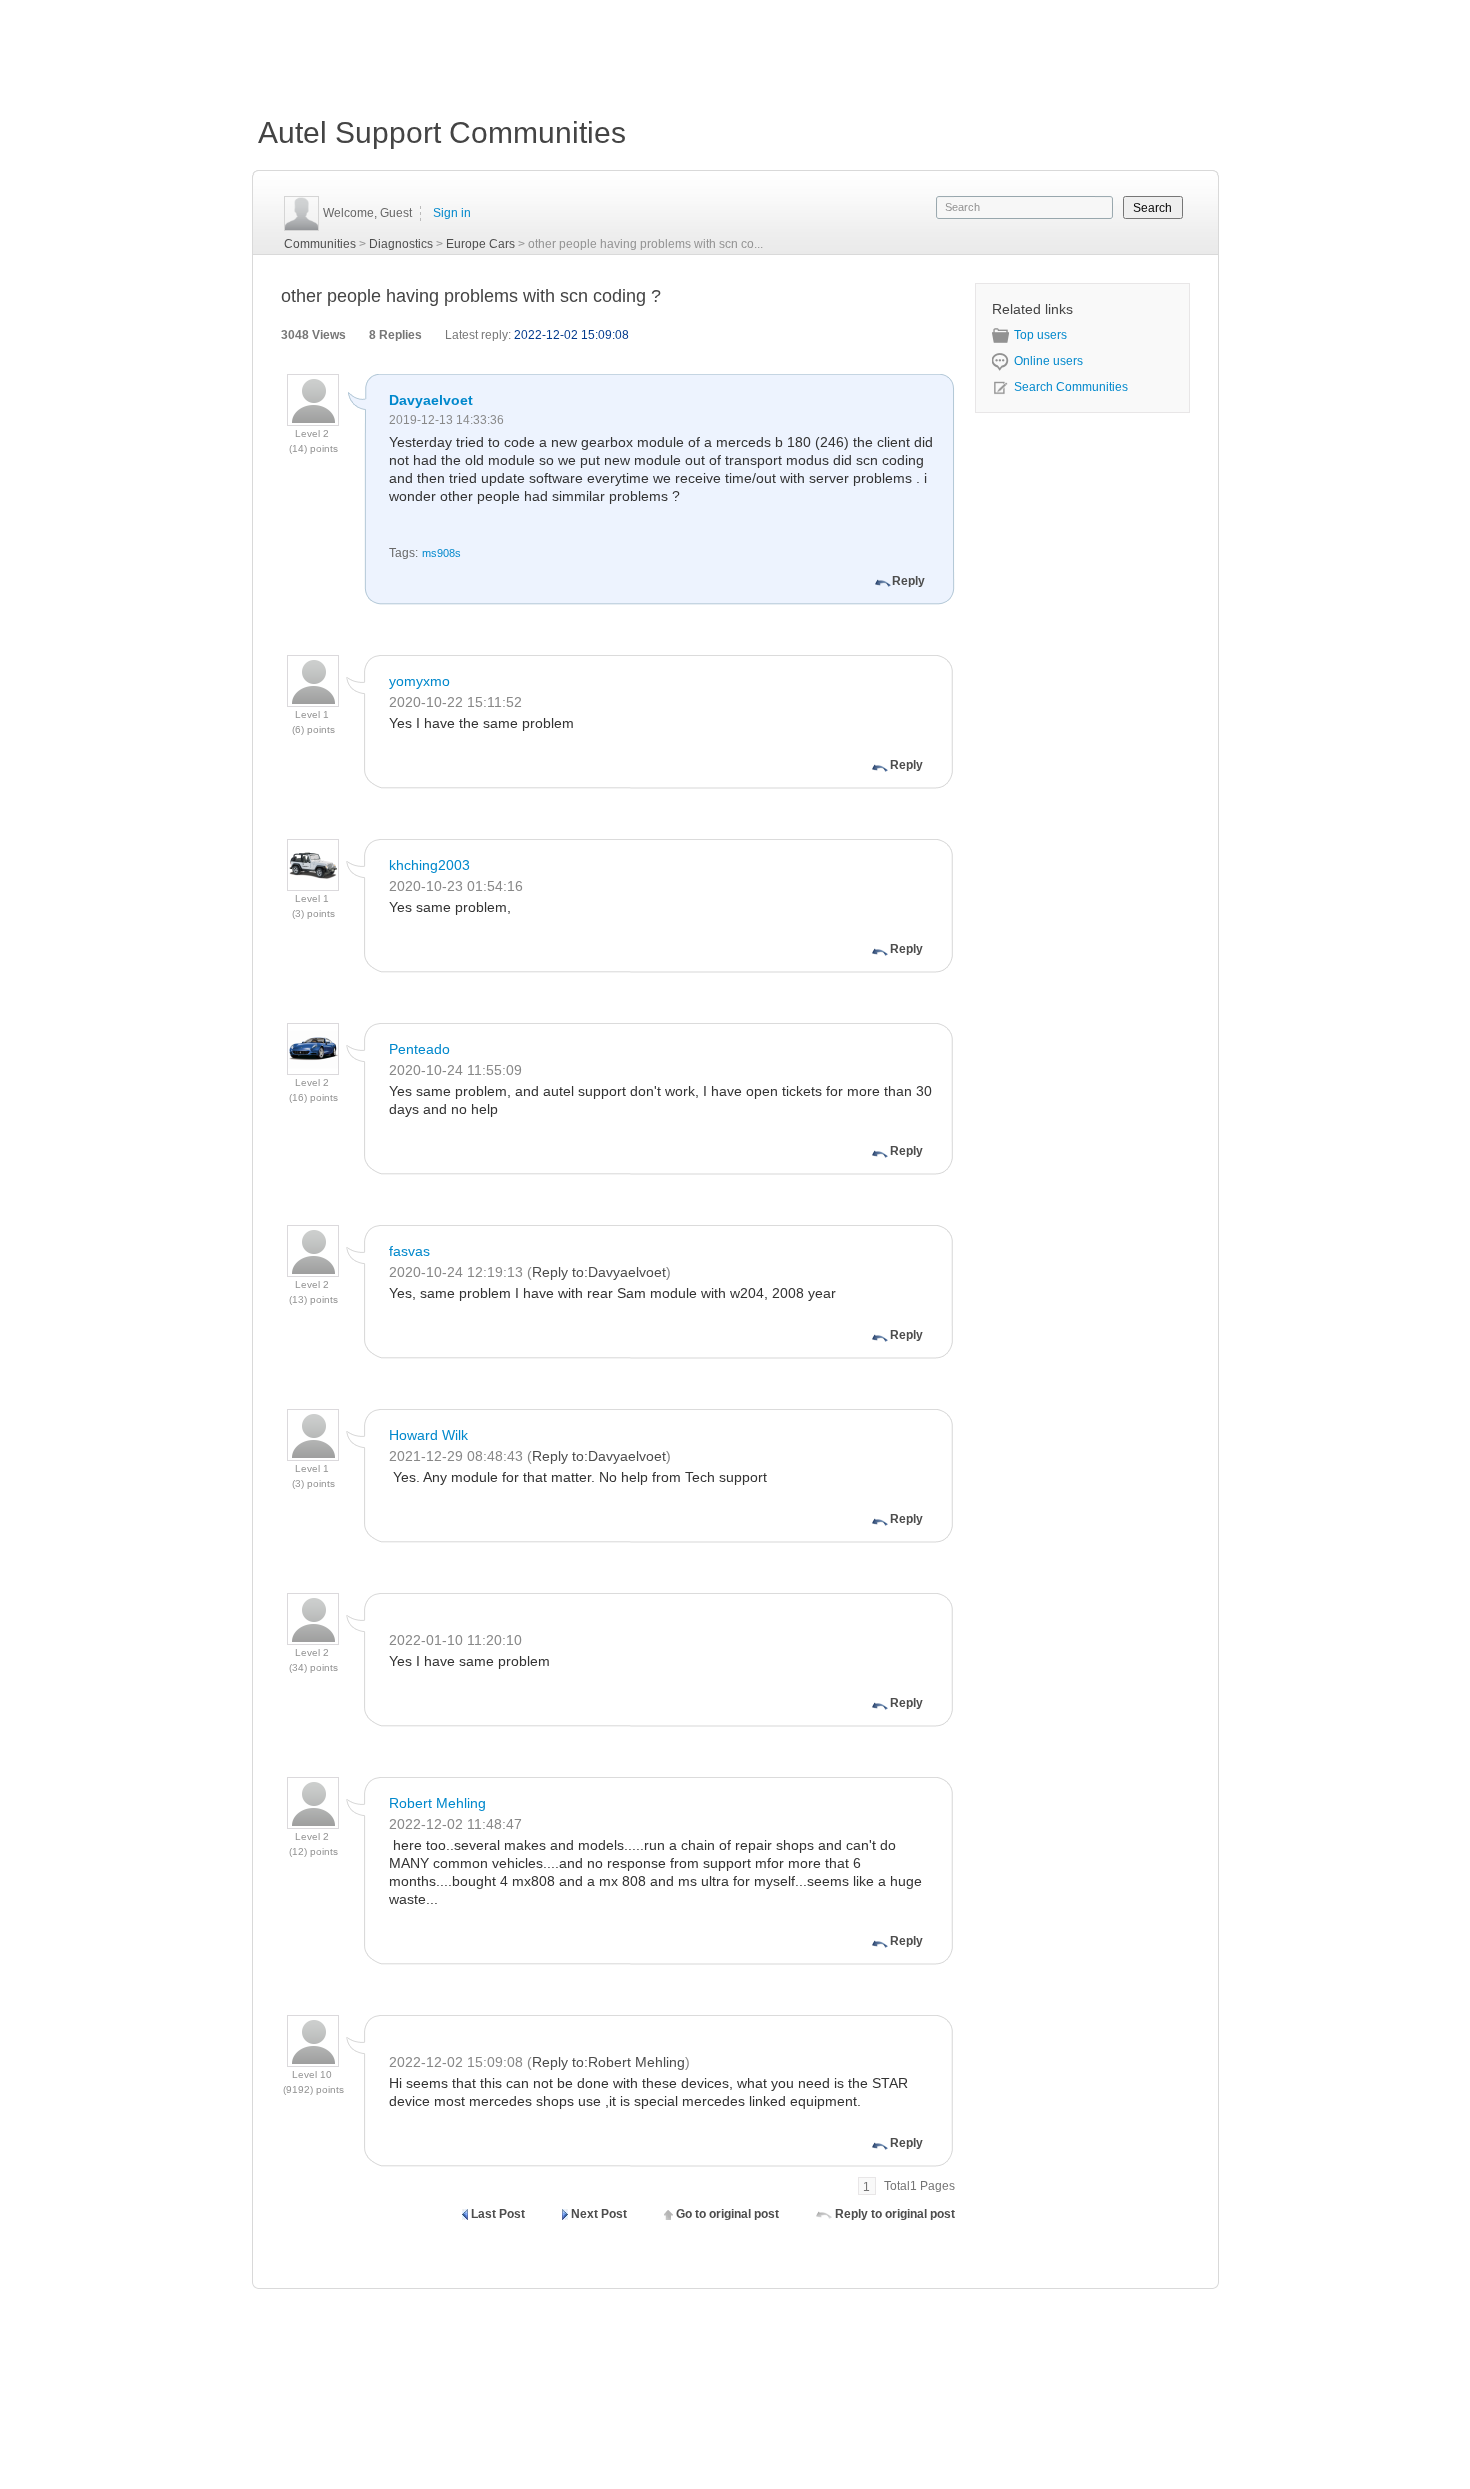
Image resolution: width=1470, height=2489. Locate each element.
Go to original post (727, 2214)
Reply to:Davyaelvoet (599, 1272)
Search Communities (1071, 387)
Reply (908, 581)
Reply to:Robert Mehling (608, 2062)
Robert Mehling (437, 1803)
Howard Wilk (428, 1435)
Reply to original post (895, 2214)
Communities (320, 244)
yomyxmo (419, 681)
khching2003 (429, 865)
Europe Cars (480, 244)
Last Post (498, 2214)
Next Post (599, 2214)
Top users (1040, 335)
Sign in (452, 213)
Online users (1048, 361)
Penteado (419, 1049)
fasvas (409, 1251)
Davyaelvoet (431, 400)
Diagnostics (401, 244)
